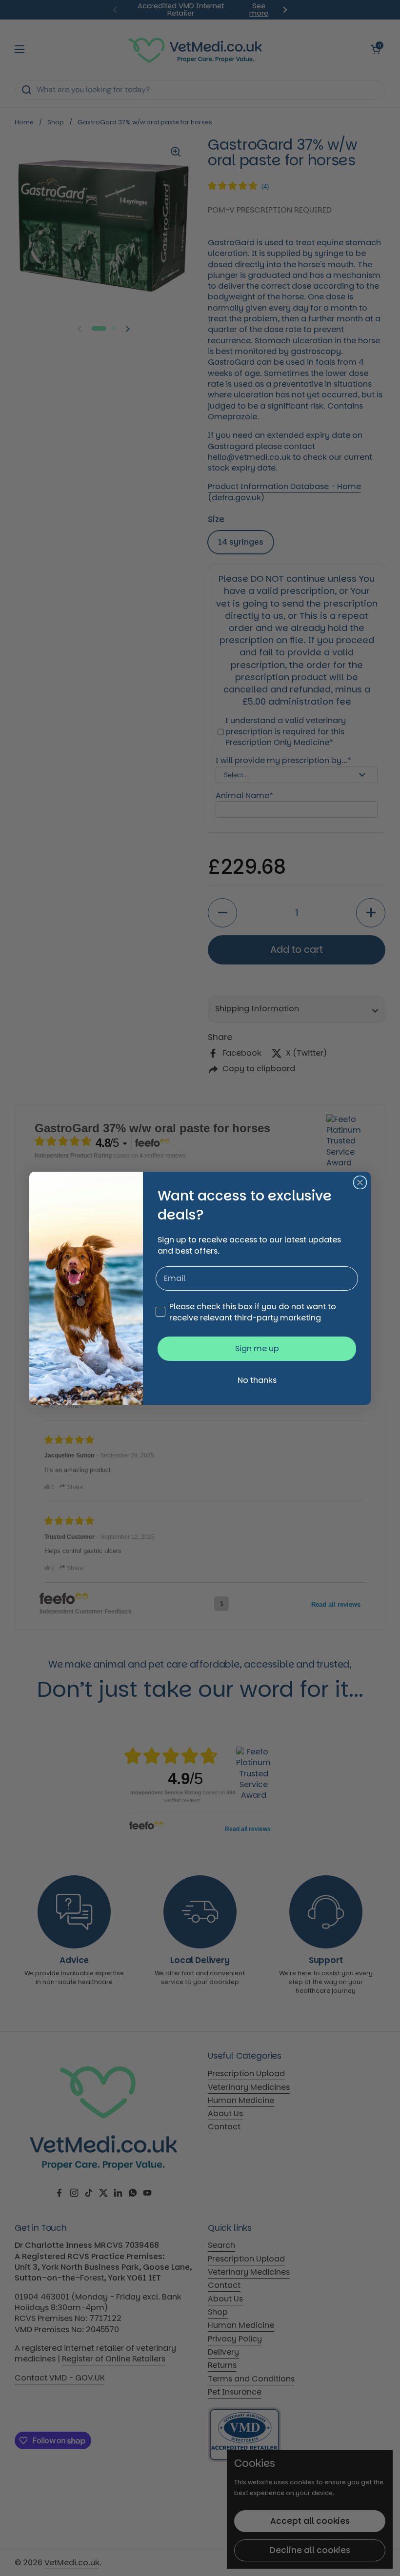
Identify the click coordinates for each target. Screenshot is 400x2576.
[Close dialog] (360, 1182)
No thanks (257, 1380)
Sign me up (257, 1348)
